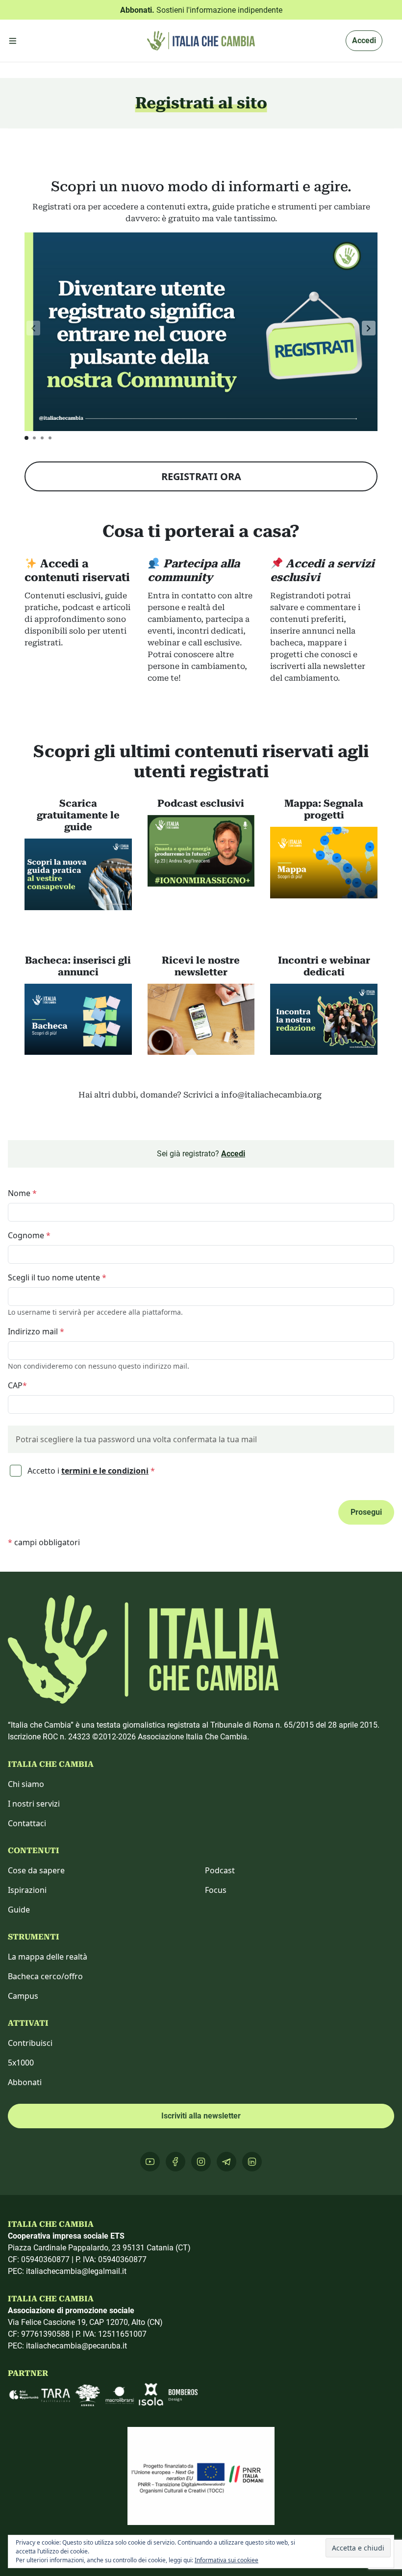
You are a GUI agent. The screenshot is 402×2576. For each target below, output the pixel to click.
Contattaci (27, 1823)
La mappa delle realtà (48, 1957)
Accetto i (90, 1471)
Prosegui (366, 1512)
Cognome (29, 1235)
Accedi (364, 40)
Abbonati (25, 2082)
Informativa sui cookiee (226, 2560)
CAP (17, 1385)
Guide (19, 1910)
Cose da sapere (36, 1870)
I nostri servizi (34, 1804)
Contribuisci (30, 2043)
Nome (22, 1193)
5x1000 (21, 2063)
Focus (216, 1890)
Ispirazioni (27, 1890)
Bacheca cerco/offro (45, 1976)
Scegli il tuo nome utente (57, 1277)
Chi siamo (26, 1784)
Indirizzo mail (36, 1331)
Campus (23, 1996)
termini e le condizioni (105, 1471)
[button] (369, 328)
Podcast (220, 1870)
